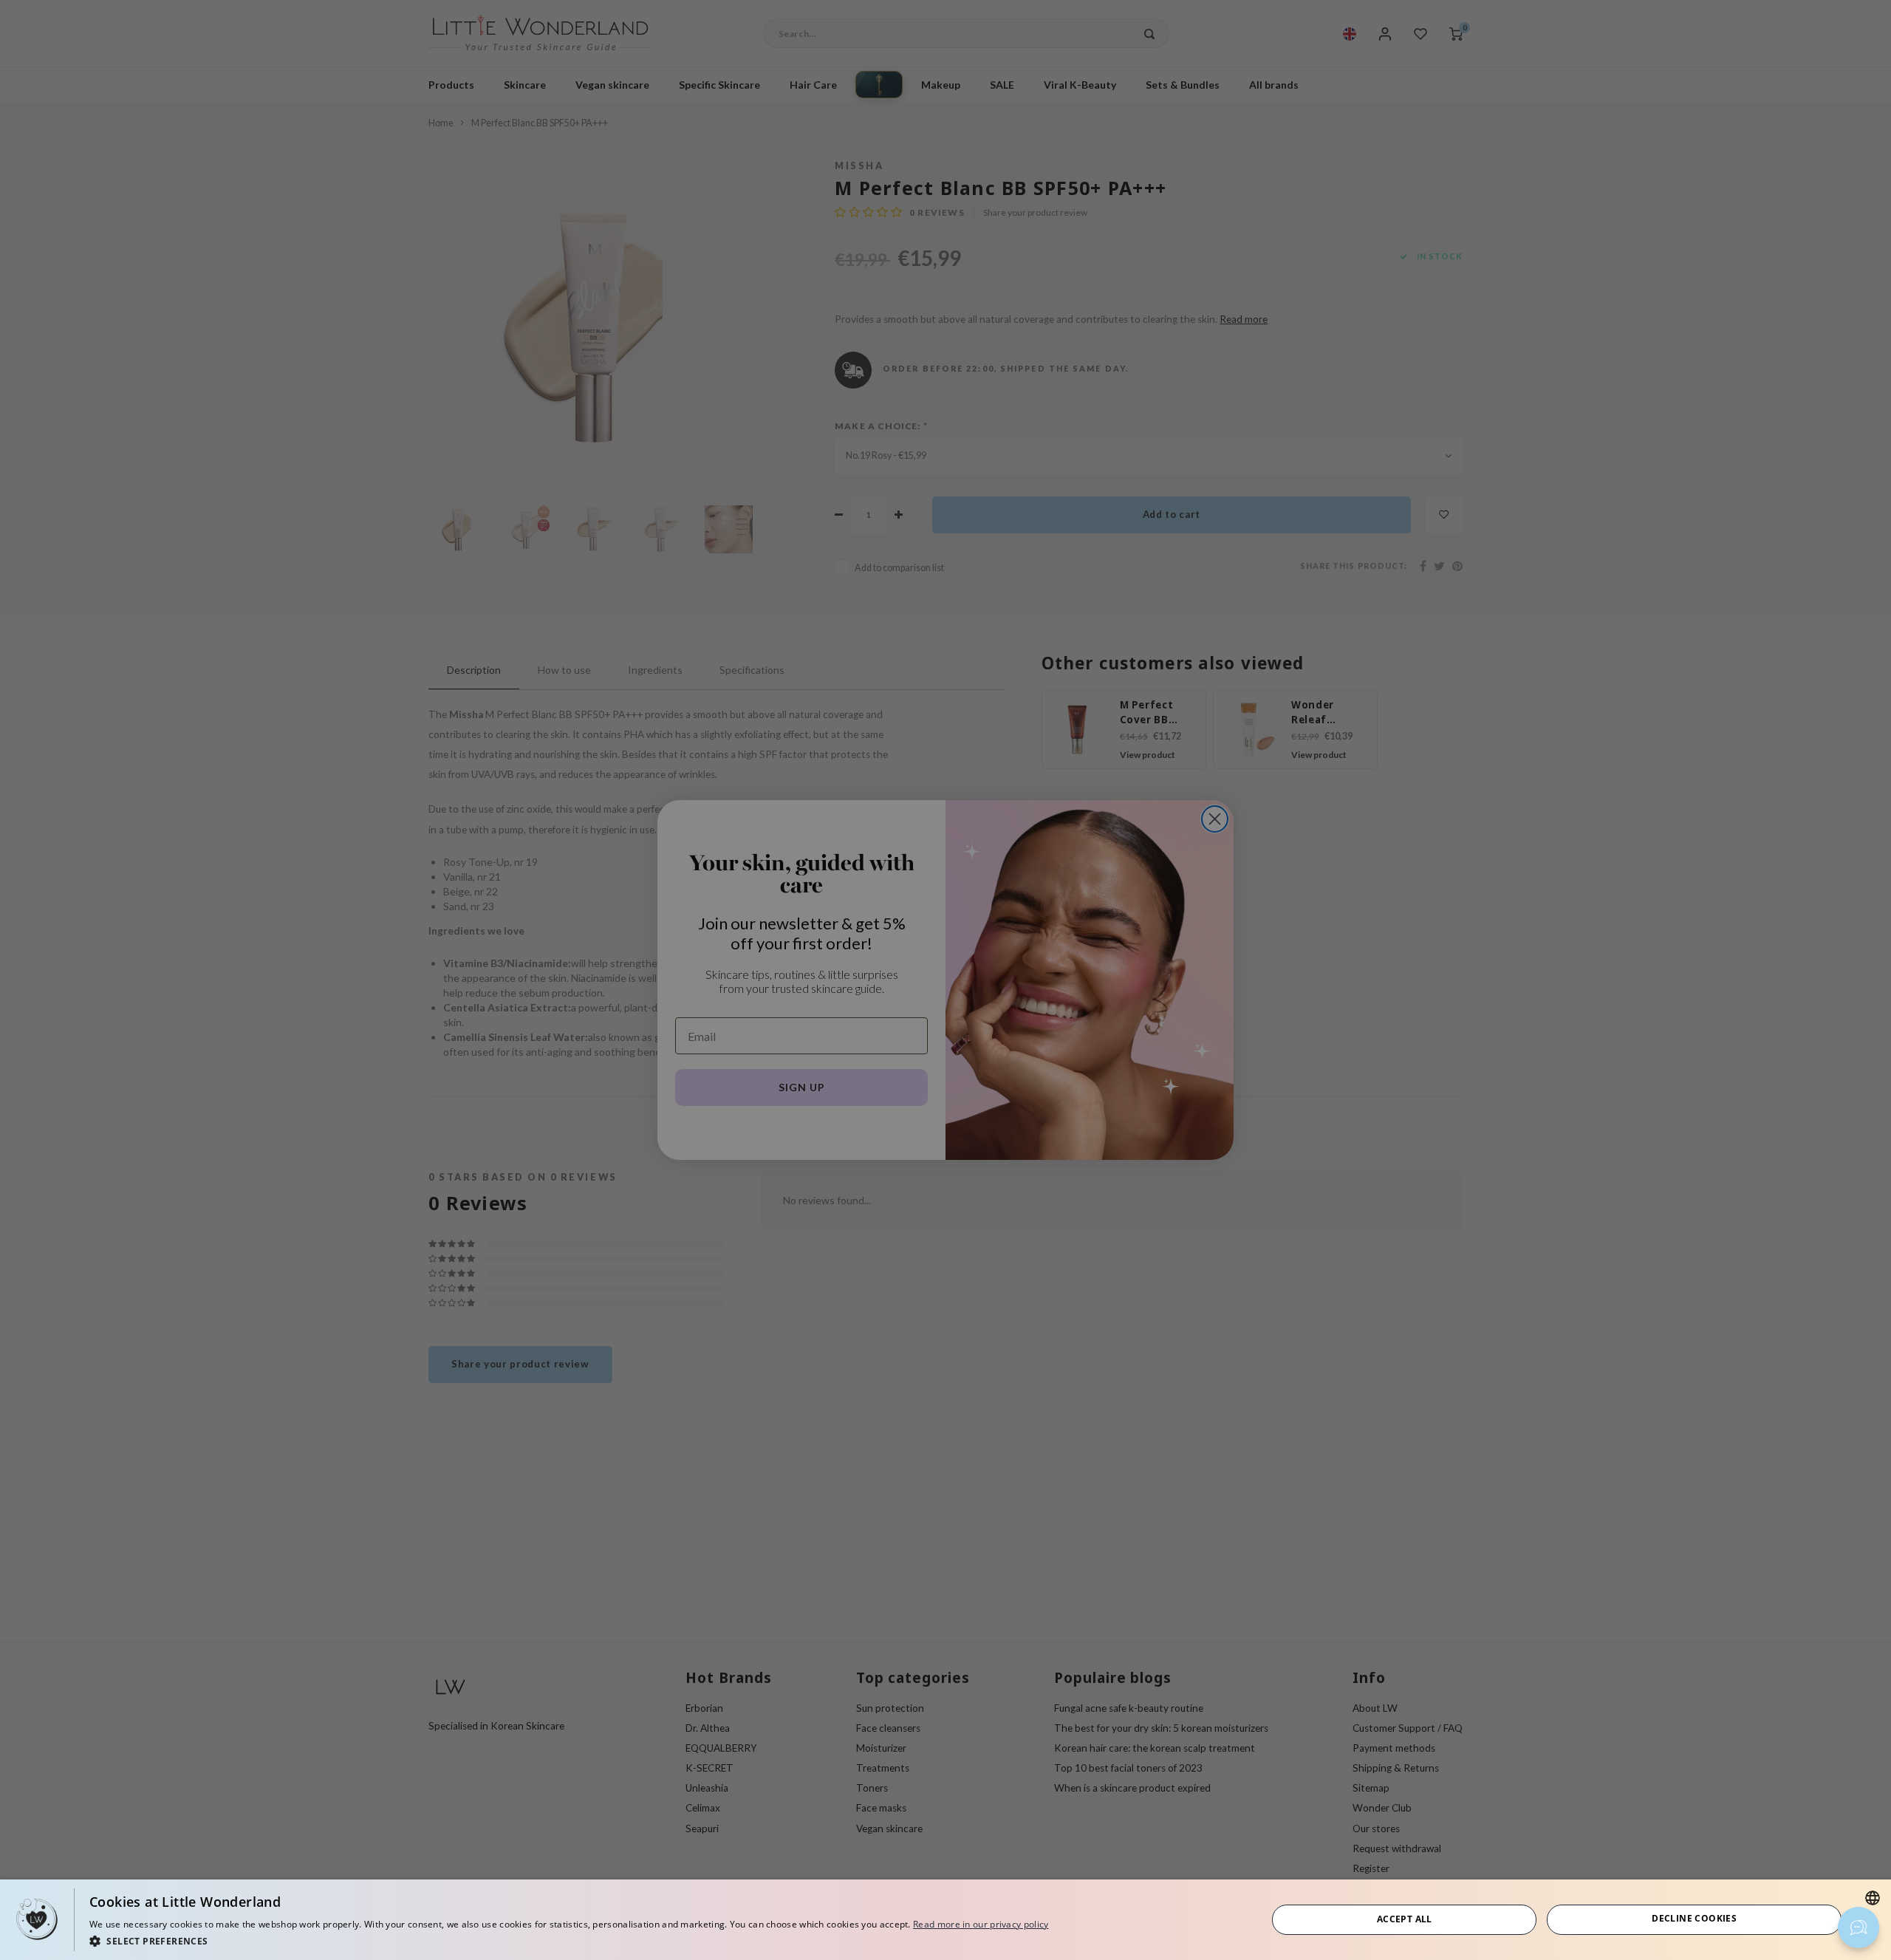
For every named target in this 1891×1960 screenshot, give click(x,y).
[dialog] (945, 1920)
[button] (569, 1940)
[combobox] (1873, 1898)
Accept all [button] (1405, 1919)
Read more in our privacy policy (981, 1924)
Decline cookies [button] (1694, 1918)
